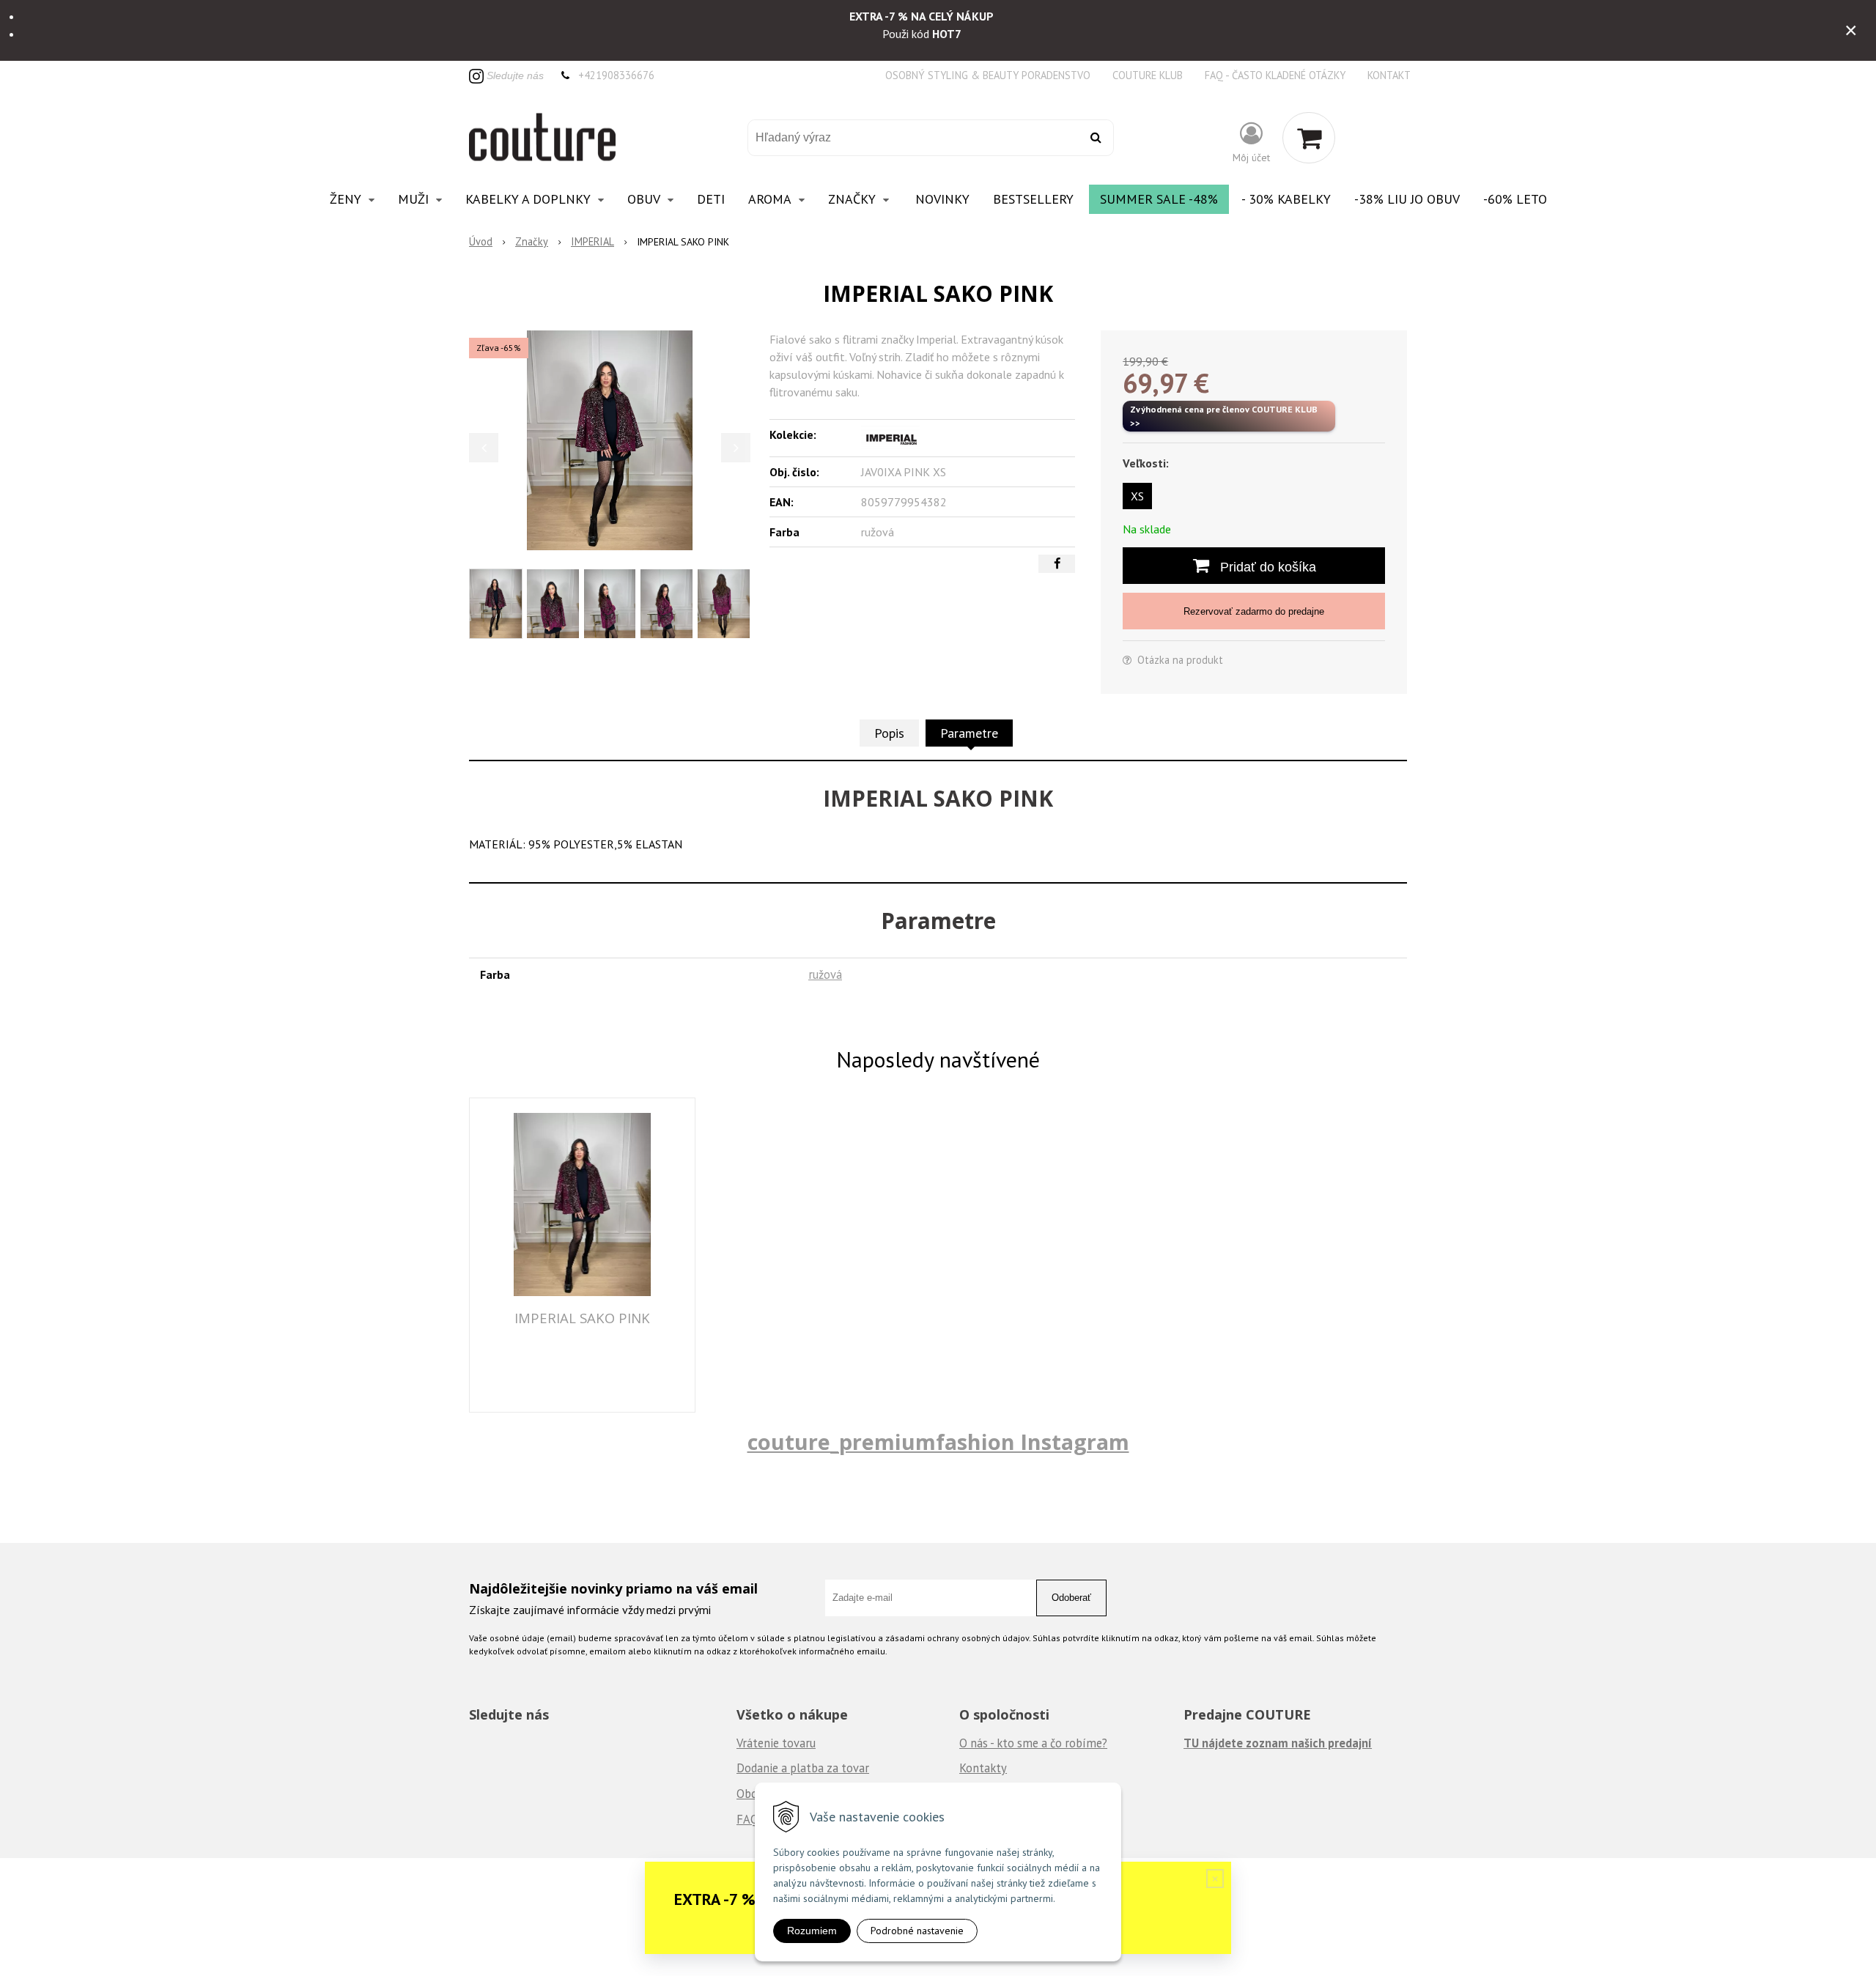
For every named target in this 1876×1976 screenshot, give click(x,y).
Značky (532, 241)
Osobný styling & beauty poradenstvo (988, 75)
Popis (889, 733)
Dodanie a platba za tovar (803, 1768)
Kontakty (983, 1768)
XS (1137, 496)
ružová (825, 974)
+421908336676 (616, 75)
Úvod (481, 241)
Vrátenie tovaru (776, 1743)
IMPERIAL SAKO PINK (582, 1318)
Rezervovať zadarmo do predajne (1254, 611)
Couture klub (1148, 75)
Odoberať (1071, 1598)
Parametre (969, 733)
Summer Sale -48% (1159, 199)
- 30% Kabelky (1286, 199)
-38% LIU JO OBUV (1407, 199)
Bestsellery (1033, 199)
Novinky (942, 199)
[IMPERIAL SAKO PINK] (610, 440)
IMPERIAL (592, 241)
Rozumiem (812, 1931)
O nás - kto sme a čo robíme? (1033, 1743)
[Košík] (1309, 138)
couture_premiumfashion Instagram (938, 1442)
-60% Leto (1515, 199)
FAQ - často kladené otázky (1275, 75)
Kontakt (1389, 75)
